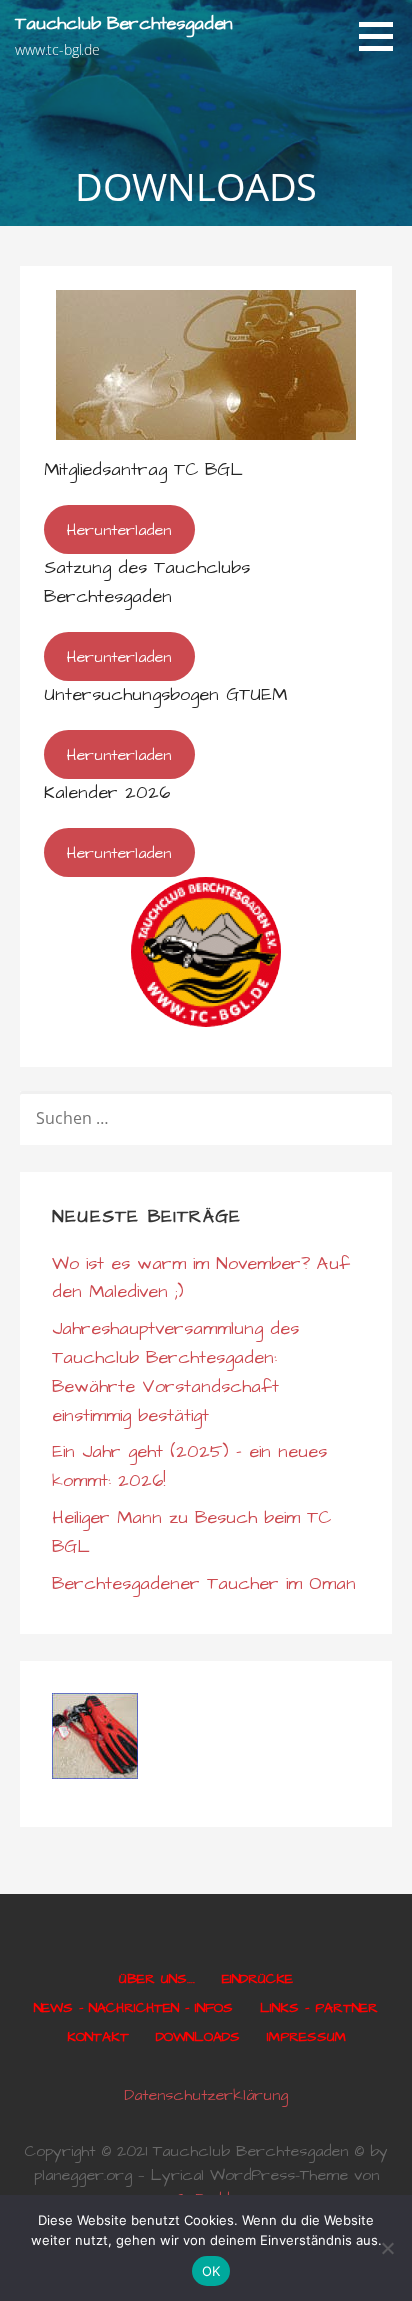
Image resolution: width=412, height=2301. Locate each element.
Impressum (306, 2037)
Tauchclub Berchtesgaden (124, 23)
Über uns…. (157, 1979)
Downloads (198, 2037)
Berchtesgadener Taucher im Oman (204, 1583)
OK (211, 2271)
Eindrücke (257, 1979)
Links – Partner (319, 2008)
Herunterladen (119, 530)
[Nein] (387, 2248)
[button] (383, 36)
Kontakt (98, 2037)
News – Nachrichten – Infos (133, 2008)
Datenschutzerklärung (206, 2095)
